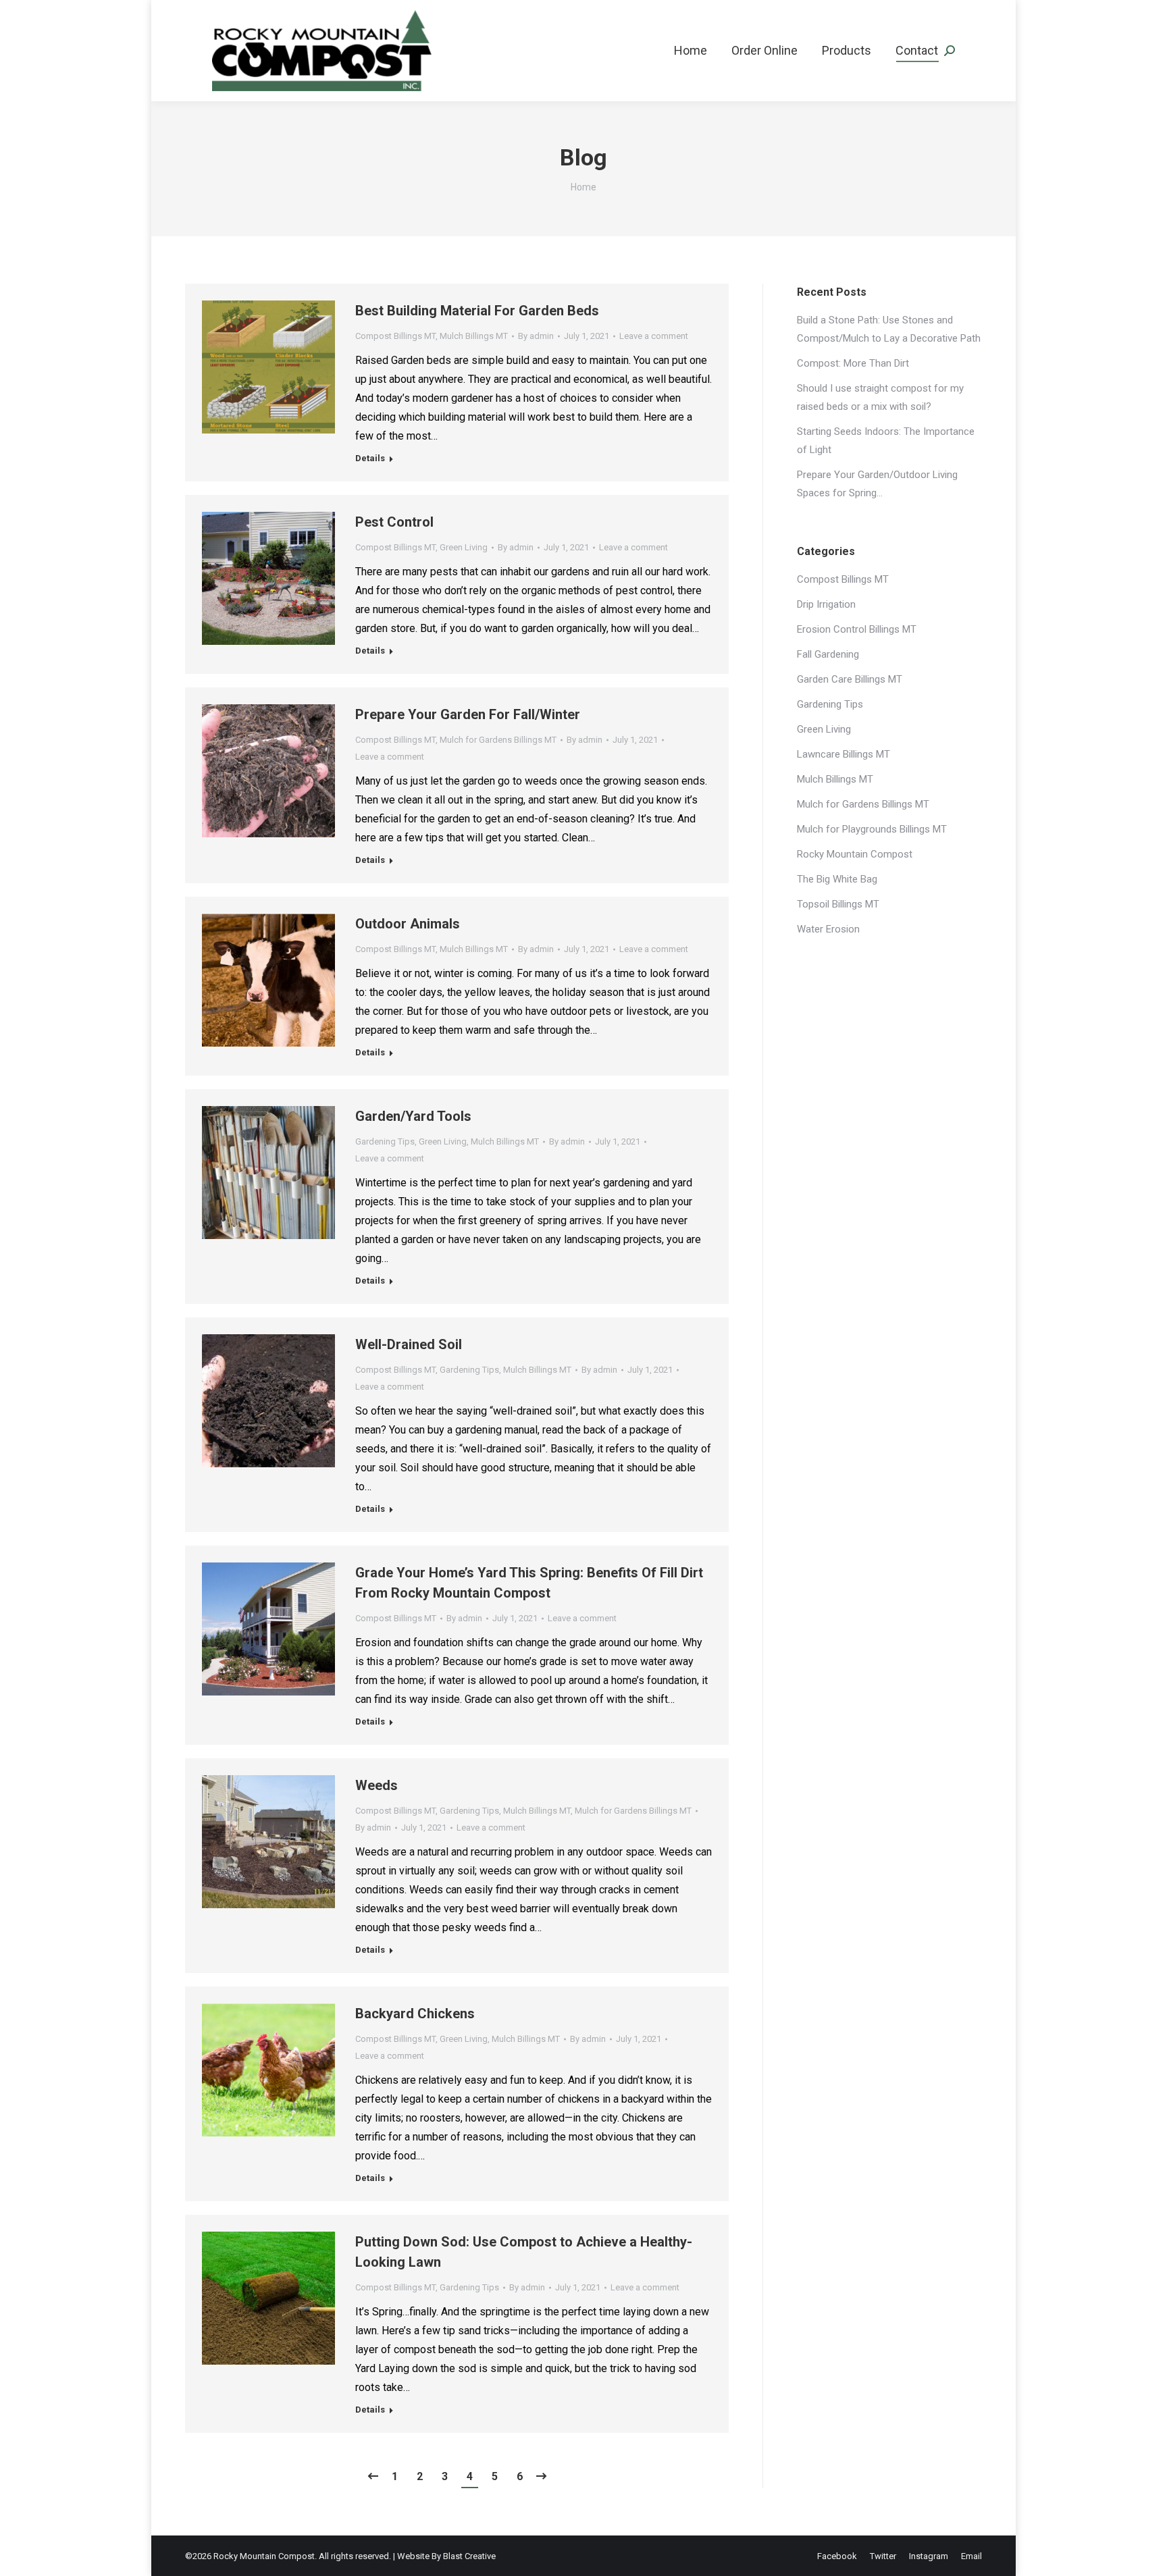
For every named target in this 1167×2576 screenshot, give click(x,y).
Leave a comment (654, 336)
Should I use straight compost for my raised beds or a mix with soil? (880, 397)
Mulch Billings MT (474, 336)
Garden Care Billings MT (850, 679)
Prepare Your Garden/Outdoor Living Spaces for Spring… (877, 484)
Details (370, 458)
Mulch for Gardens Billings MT (498, 740)
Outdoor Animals (408, 924)
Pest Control (394, 522)
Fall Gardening (828, 654)
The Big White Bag (837, 879)
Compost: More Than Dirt (853, 363)
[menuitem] (691, 51)
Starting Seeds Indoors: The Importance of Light (886, 441)
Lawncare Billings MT (844, 754)
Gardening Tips (385, 1141)
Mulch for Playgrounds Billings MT (872, 829)
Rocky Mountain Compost (855, 854)
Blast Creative (469, 2556)
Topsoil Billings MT (838, 904)
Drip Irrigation (826, 604)
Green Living (464, 547)
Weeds (377, 1785)
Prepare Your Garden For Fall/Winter (468, 714)
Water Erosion (828, 929)
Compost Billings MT (395, 336)
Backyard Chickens (415, 2014)
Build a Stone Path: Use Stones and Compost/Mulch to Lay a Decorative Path (889, 329)
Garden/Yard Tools (413, 1116)
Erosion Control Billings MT (857, 629)
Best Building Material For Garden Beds (477, 311)
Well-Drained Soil (409, 1344)
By (536, 336)
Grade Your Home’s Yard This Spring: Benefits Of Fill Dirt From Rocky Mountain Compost (529, 1583)
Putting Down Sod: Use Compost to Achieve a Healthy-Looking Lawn (524, 2252)
